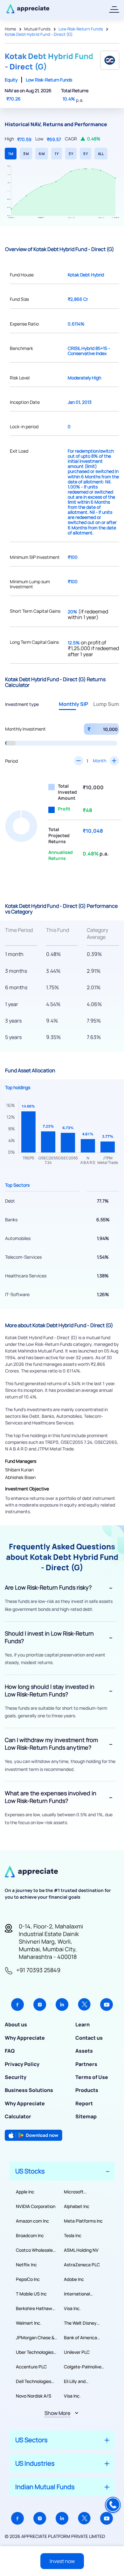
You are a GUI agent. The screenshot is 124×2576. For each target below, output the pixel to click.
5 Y (86, 154)
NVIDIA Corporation (36, 2206)
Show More (57, 2413)
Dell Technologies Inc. (34, 2381)
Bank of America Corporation (80, 2338)
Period (11, 761)
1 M (11, 154)
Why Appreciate (25, 2038)
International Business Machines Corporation (83, 2294)
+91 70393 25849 (38, 1970)
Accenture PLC (31, 2367)
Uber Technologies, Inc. (35, 2352)
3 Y (71, 154)
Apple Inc (25, 2192)
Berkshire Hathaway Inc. (37, 2308)
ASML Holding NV (81, 2250)
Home (10, 29)
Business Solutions (29, 2090)
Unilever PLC (77, 2352)
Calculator (18, 2116)
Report (84, 2103)
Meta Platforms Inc (83, 2221)
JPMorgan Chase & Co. (35, 2338)
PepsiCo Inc (28, 2279)
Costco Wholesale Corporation (34, 2250)
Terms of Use (92, 2077)
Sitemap (86, 2116)
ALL (101, 154)
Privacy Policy (22, 2064)
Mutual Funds (37, 29)
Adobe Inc (74, 2279)
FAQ (10, 2051)
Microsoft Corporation (76, 2192)
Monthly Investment (25, 729)
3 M (26, 154)
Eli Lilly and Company (75, 2381)
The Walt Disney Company (80, 2323)
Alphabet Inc (77, 2206)
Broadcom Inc (30, 2235)
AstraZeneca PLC (82, 2265)
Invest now (62, 2561)
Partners (86, 2064)
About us (16, 2024)
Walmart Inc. (29, 2323)
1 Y (57, 154)
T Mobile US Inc (31, 2294)
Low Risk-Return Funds (81, 29)
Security (16, 2077)
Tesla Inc (73, 2235)
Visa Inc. (72, 2308)
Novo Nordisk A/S (34, 2396)
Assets (84, 2051)
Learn (83, 2024)
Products (87, 2090)
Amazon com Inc (32, 2221)
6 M (42, 154)
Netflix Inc (26, 2265)
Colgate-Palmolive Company (83, 2367)
